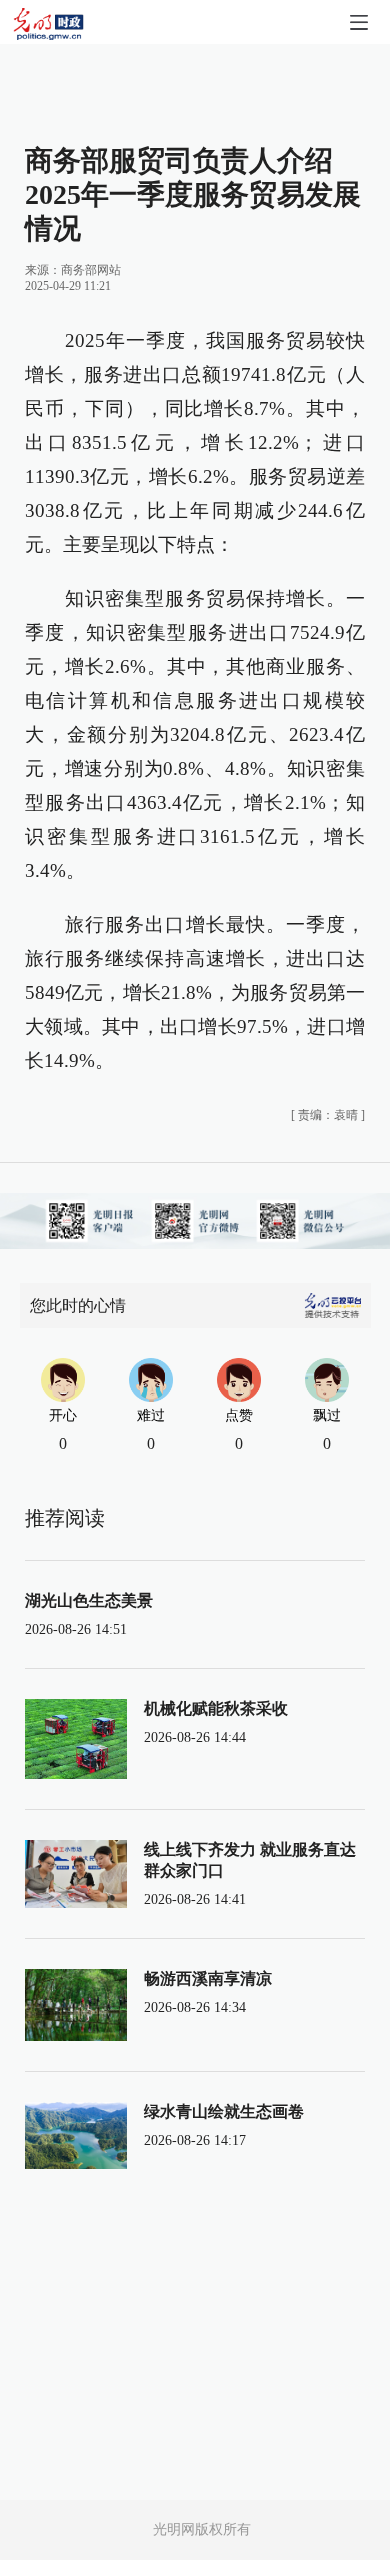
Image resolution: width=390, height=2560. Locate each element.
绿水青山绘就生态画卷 (224, 2111)
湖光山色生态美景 (89, 1600)
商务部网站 (91, 270)
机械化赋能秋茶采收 (216, 1708)
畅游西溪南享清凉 (208, 1978)
